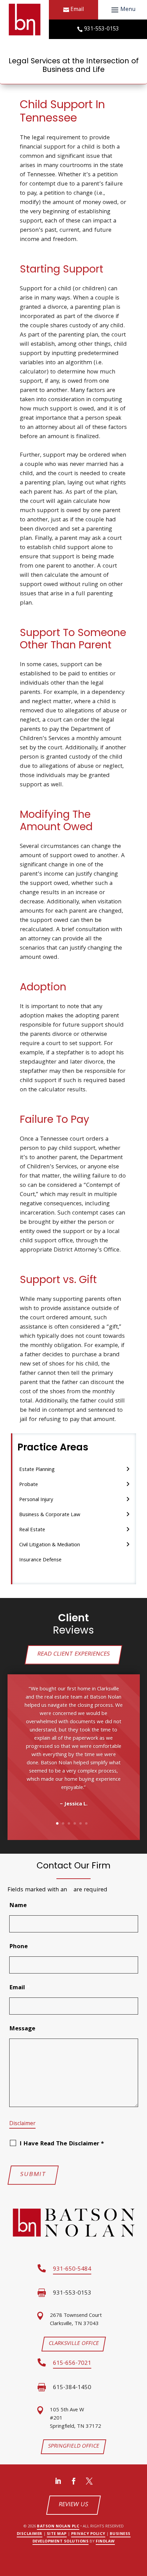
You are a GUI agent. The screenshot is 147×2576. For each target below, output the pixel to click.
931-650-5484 (72, 2269)
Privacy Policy (88, 2534)
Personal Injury (36, 1500)
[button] (122, 10)
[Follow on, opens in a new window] (89, 2481)
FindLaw (105, 2542)
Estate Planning (37, 1470)
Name (18, 1906)
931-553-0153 (102, 29)
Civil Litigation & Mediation (50, 1545)
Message (22, 2029)
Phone (18, 1947)
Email (77, 10)
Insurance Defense (40, 1560)
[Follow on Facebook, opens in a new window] (73, 2481)
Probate (29, 1485)
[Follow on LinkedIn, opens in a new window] (58, 2481)
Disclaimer (22, 2124)
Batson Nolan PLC (58, 2527)
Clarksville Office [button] (73, 2344)
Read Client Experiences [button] (73, 1655)
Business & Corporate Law (50, 1515)
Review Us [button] (73, 2505)
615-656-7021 (72, 2364)
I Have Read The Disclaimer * (62, 2144)
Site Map (57, 2534)
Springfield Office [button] (74, 2447)
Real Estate (32, 1530)
